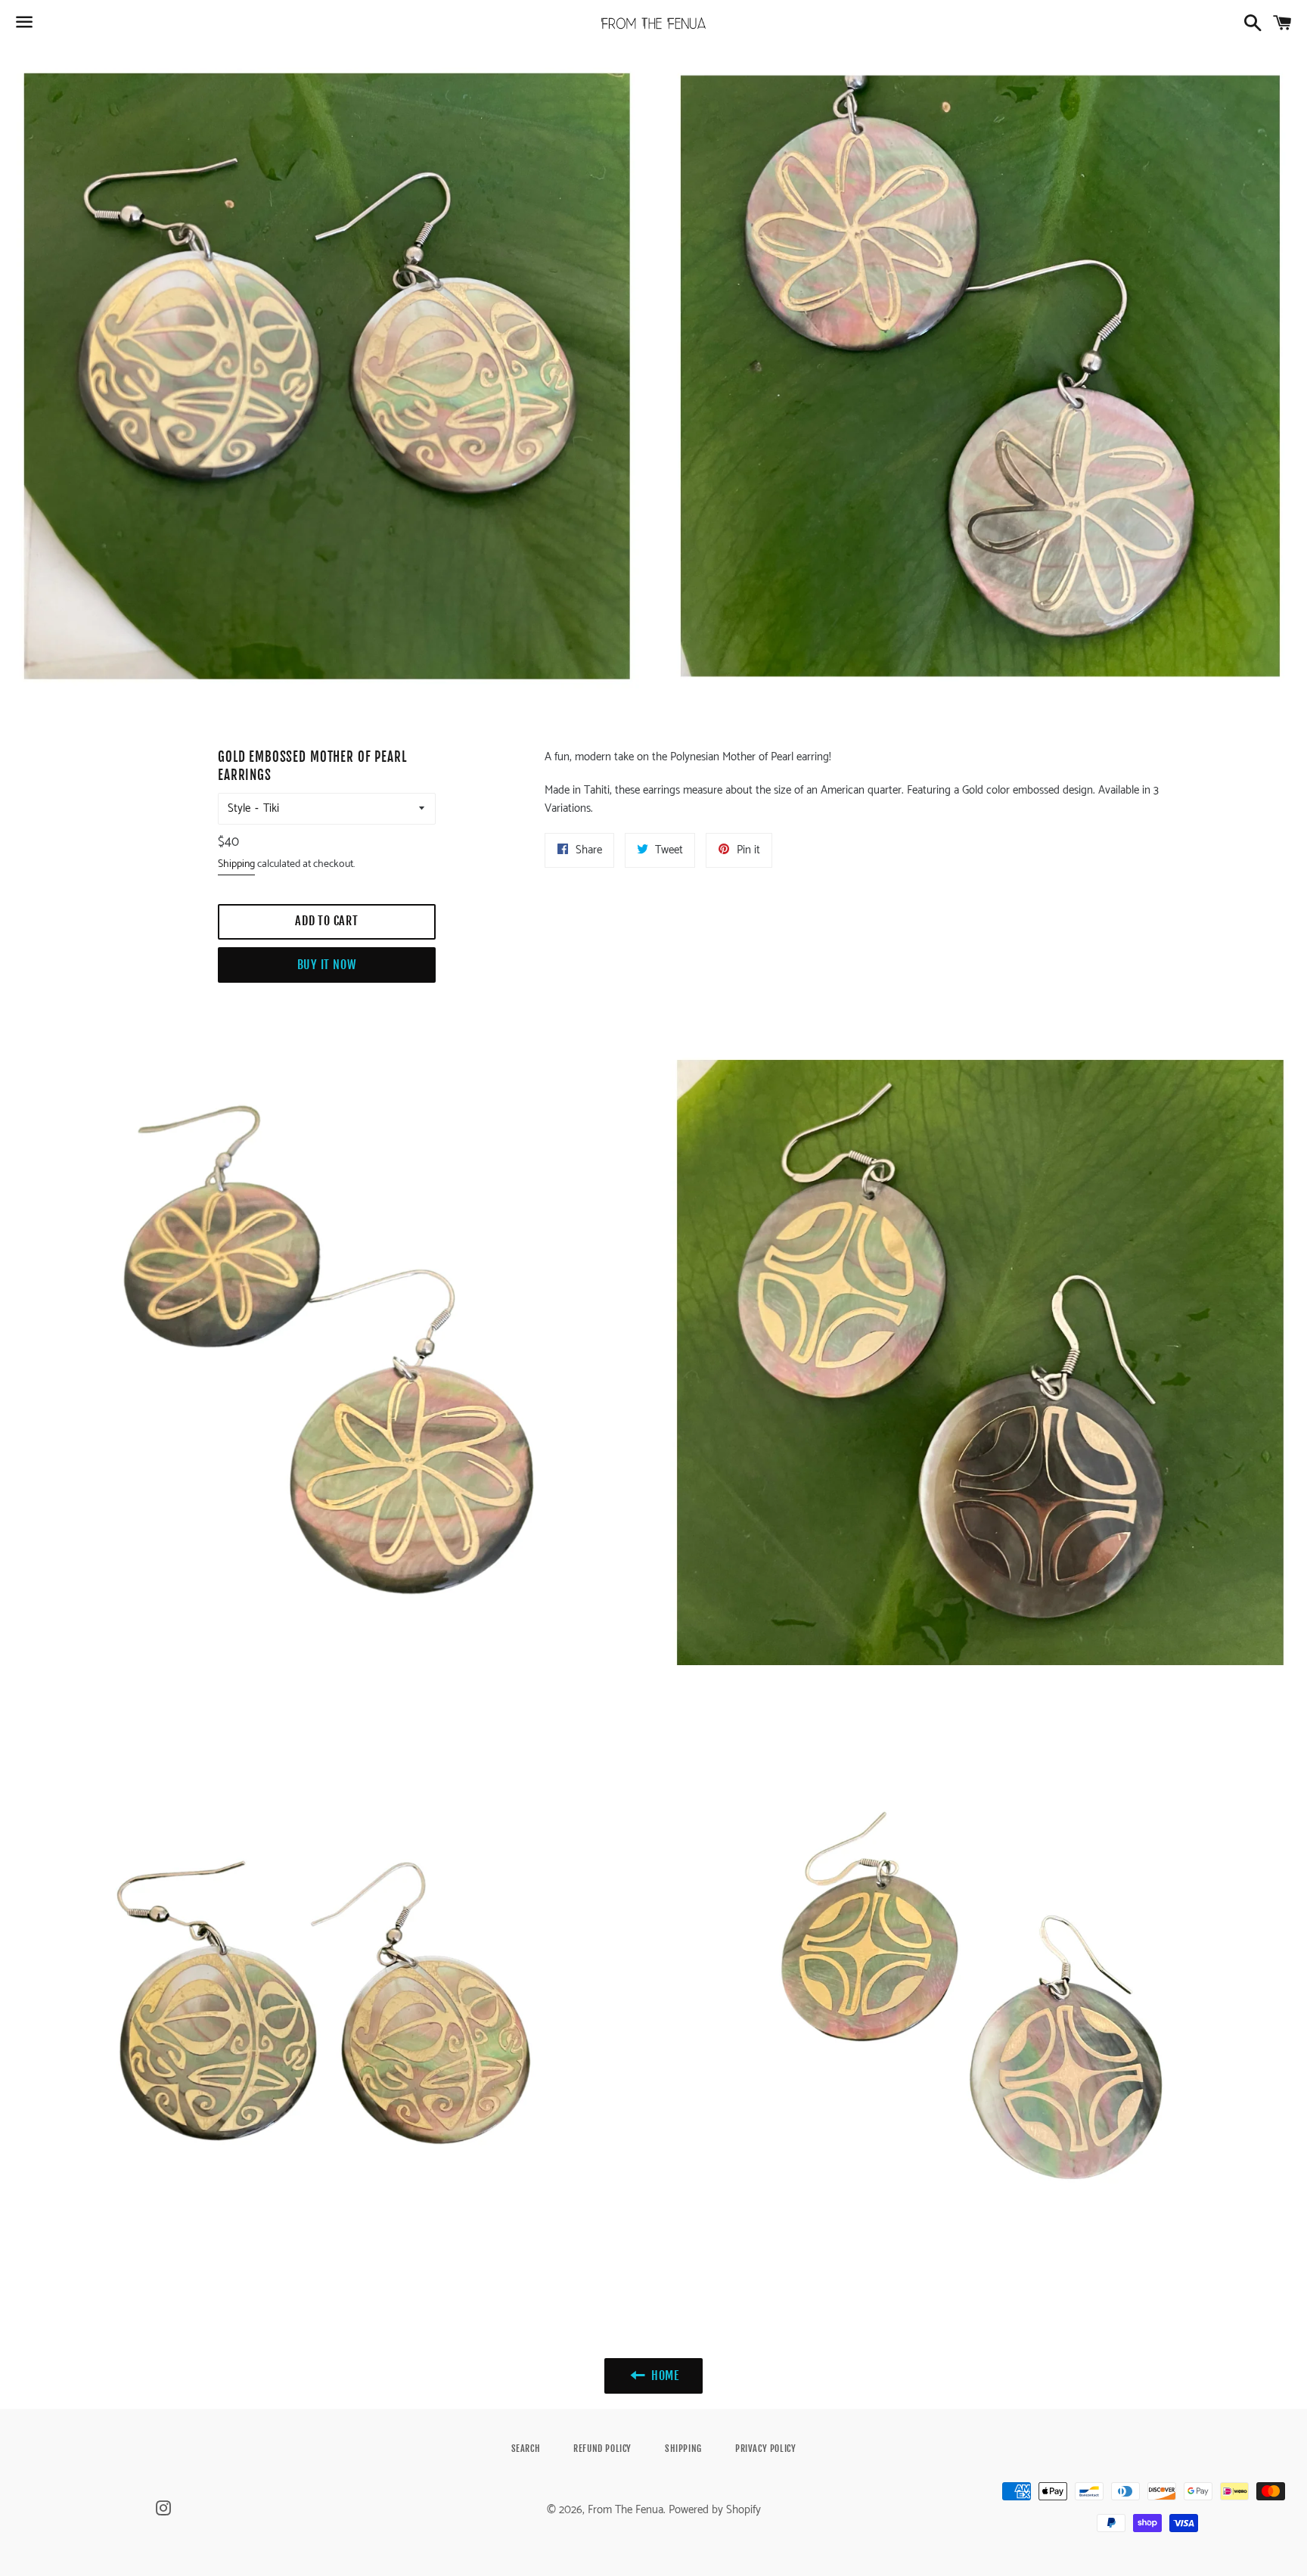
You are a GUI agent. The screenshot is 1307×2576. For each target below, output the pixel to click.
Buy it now (327, 965)
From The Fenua (626, 2510)
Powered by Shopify (715, 2510)
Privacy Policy (765, 2449)
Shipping (236, 864)
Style (239, 808)
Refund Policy (602, 2449)
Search (526, 2449)
